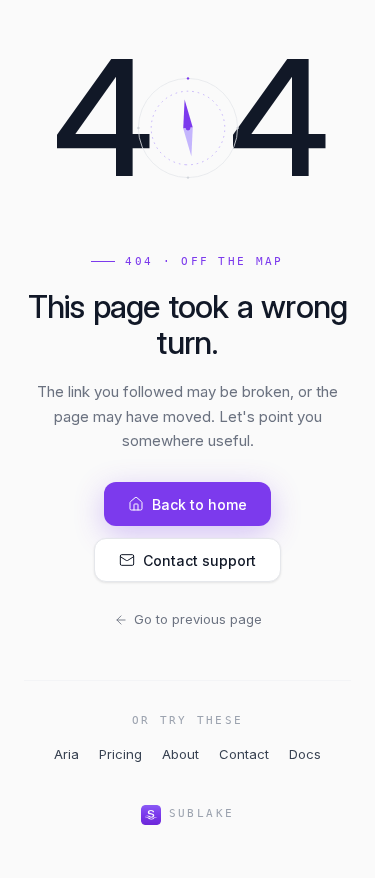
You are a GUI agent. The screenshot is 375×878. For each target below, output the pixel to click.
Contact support (199, 560)
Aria (66, 754)
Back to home (199, 504)
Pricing (120, 754)
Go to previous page (198, 619)
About (180, 754)
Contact (244, 754)
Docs (305, 754)
